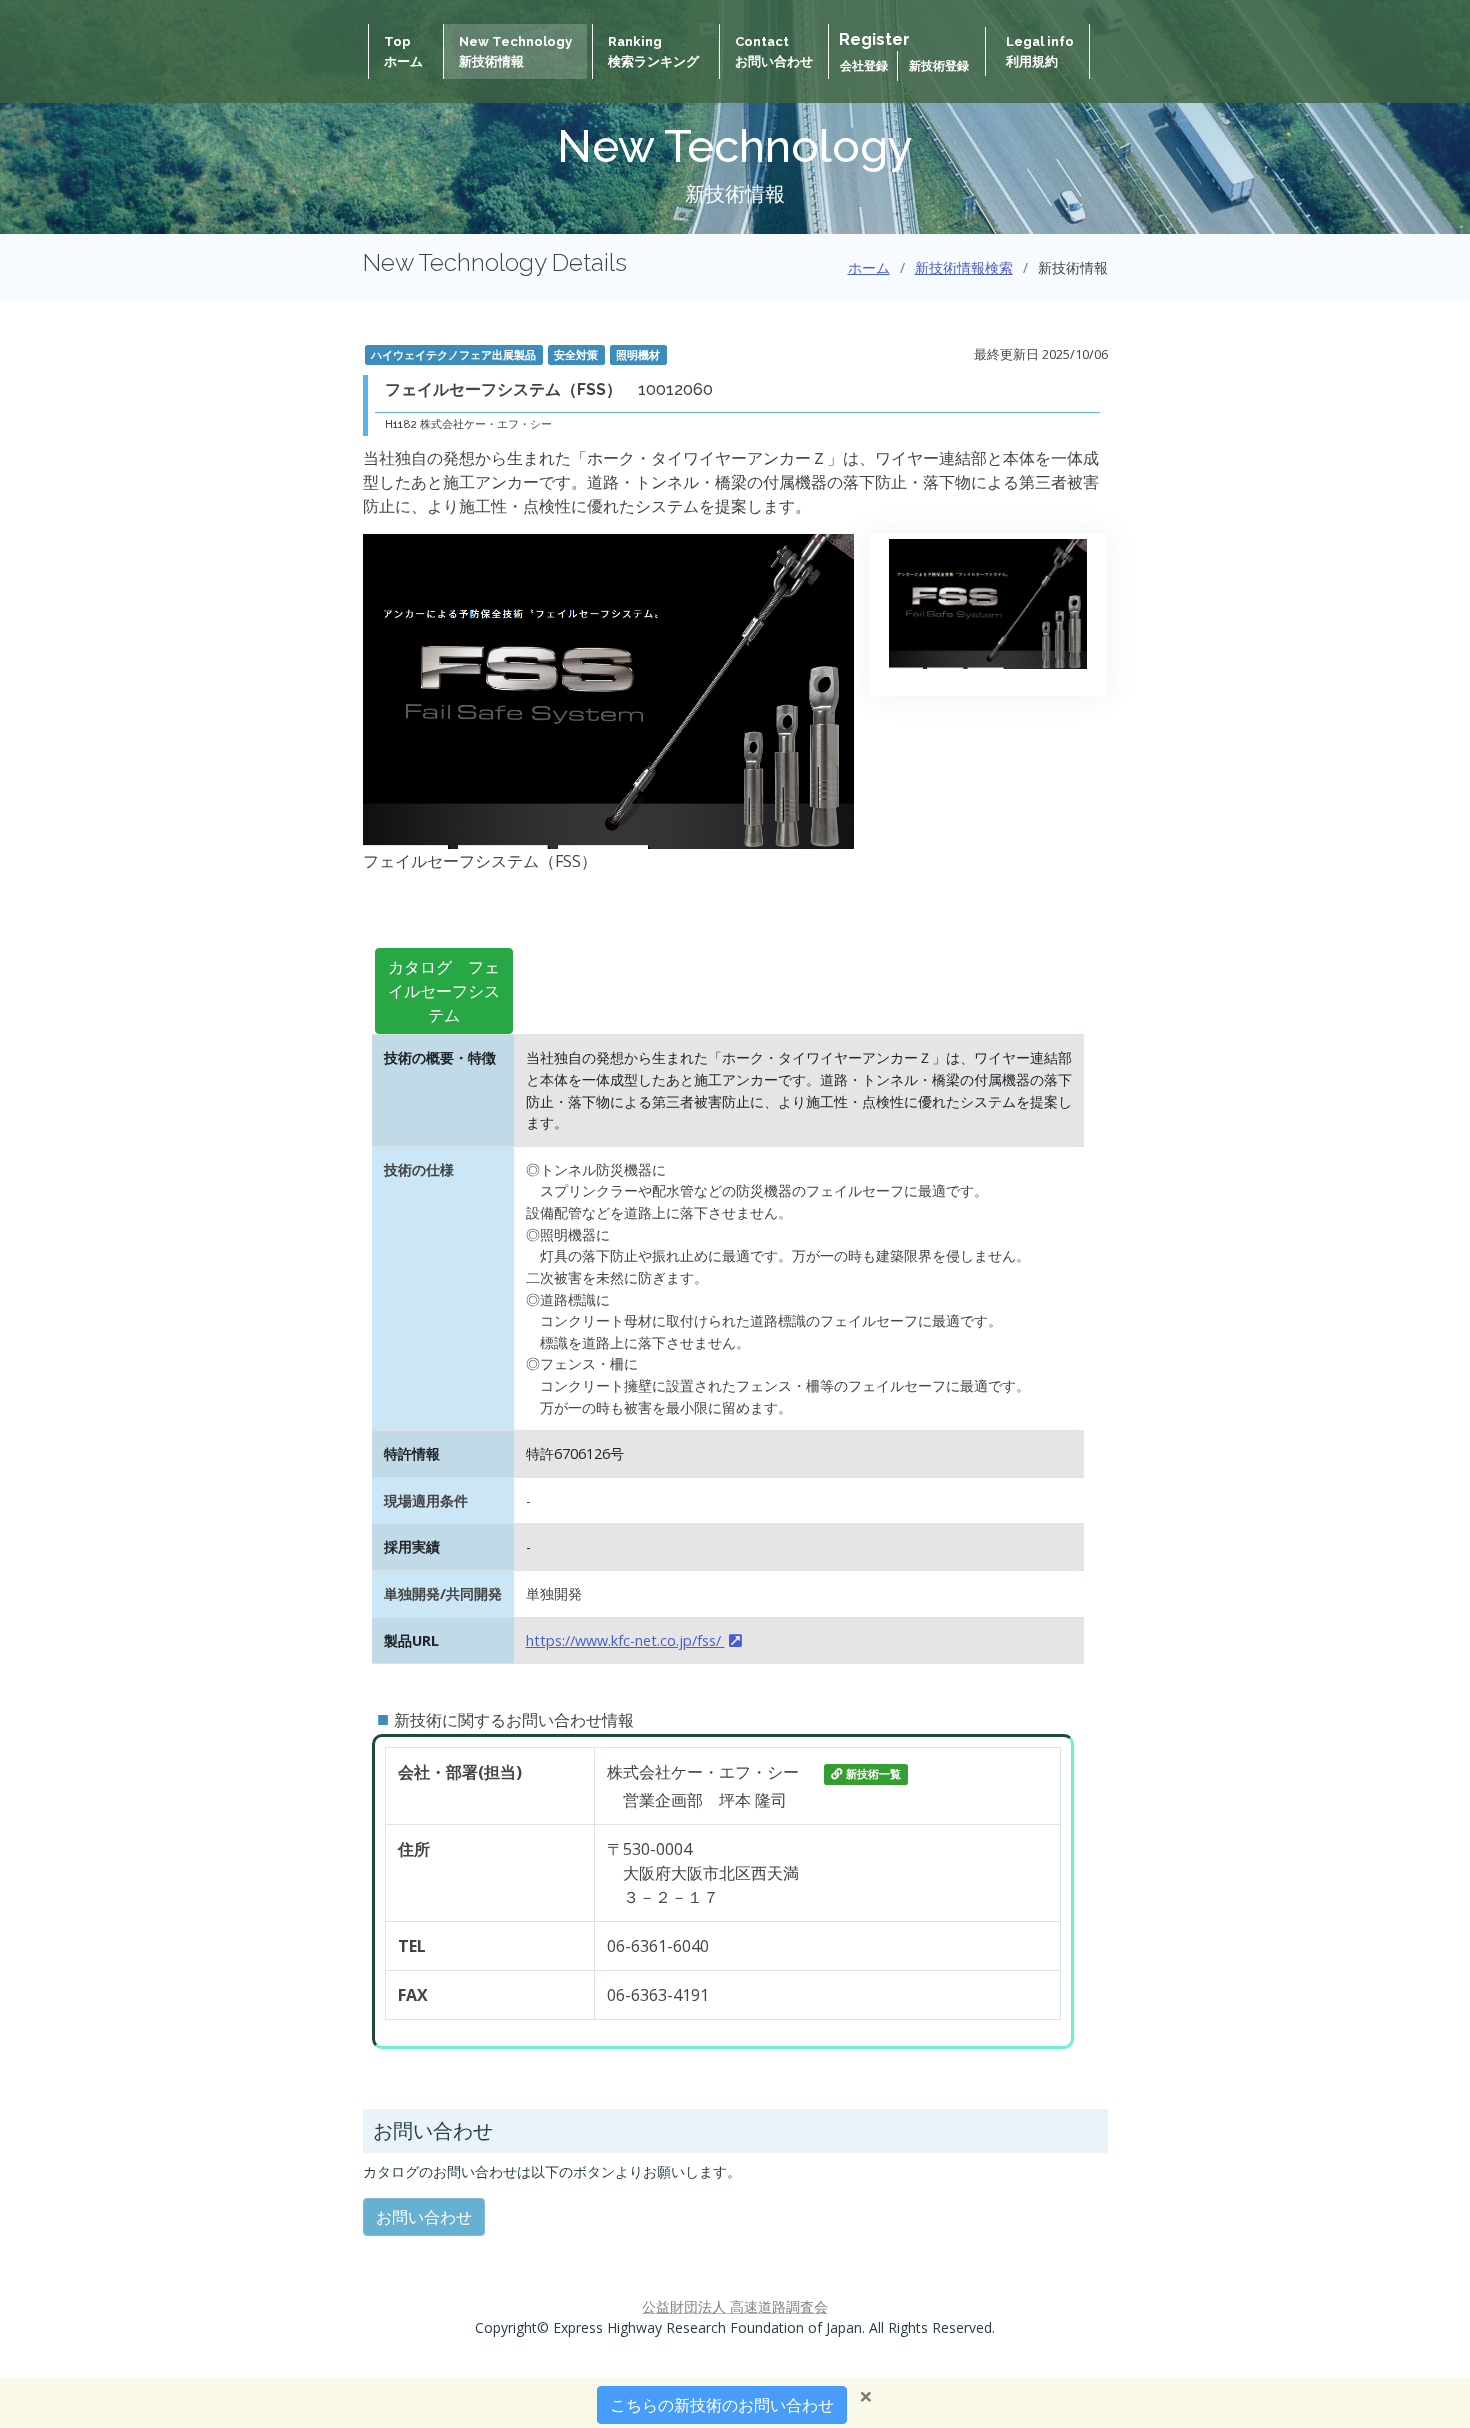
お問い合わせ (424, 2217)
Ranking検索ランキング (653, 51)
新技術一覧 (873, 1773)
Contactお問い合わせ (774, 51)
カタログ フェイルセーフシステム (444, 991)
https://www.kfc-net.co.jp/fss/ (625, 1640)
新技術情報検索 (964, 267)
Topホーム (403, 51)
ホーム (869, 267)
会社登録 (865, 66)
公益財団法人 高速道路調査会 (735, 2306)
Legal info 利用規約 (1040, 51)
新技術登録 (939, 66)
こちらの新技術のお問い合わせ (722, 2405)
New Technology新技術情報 (515, 51)
